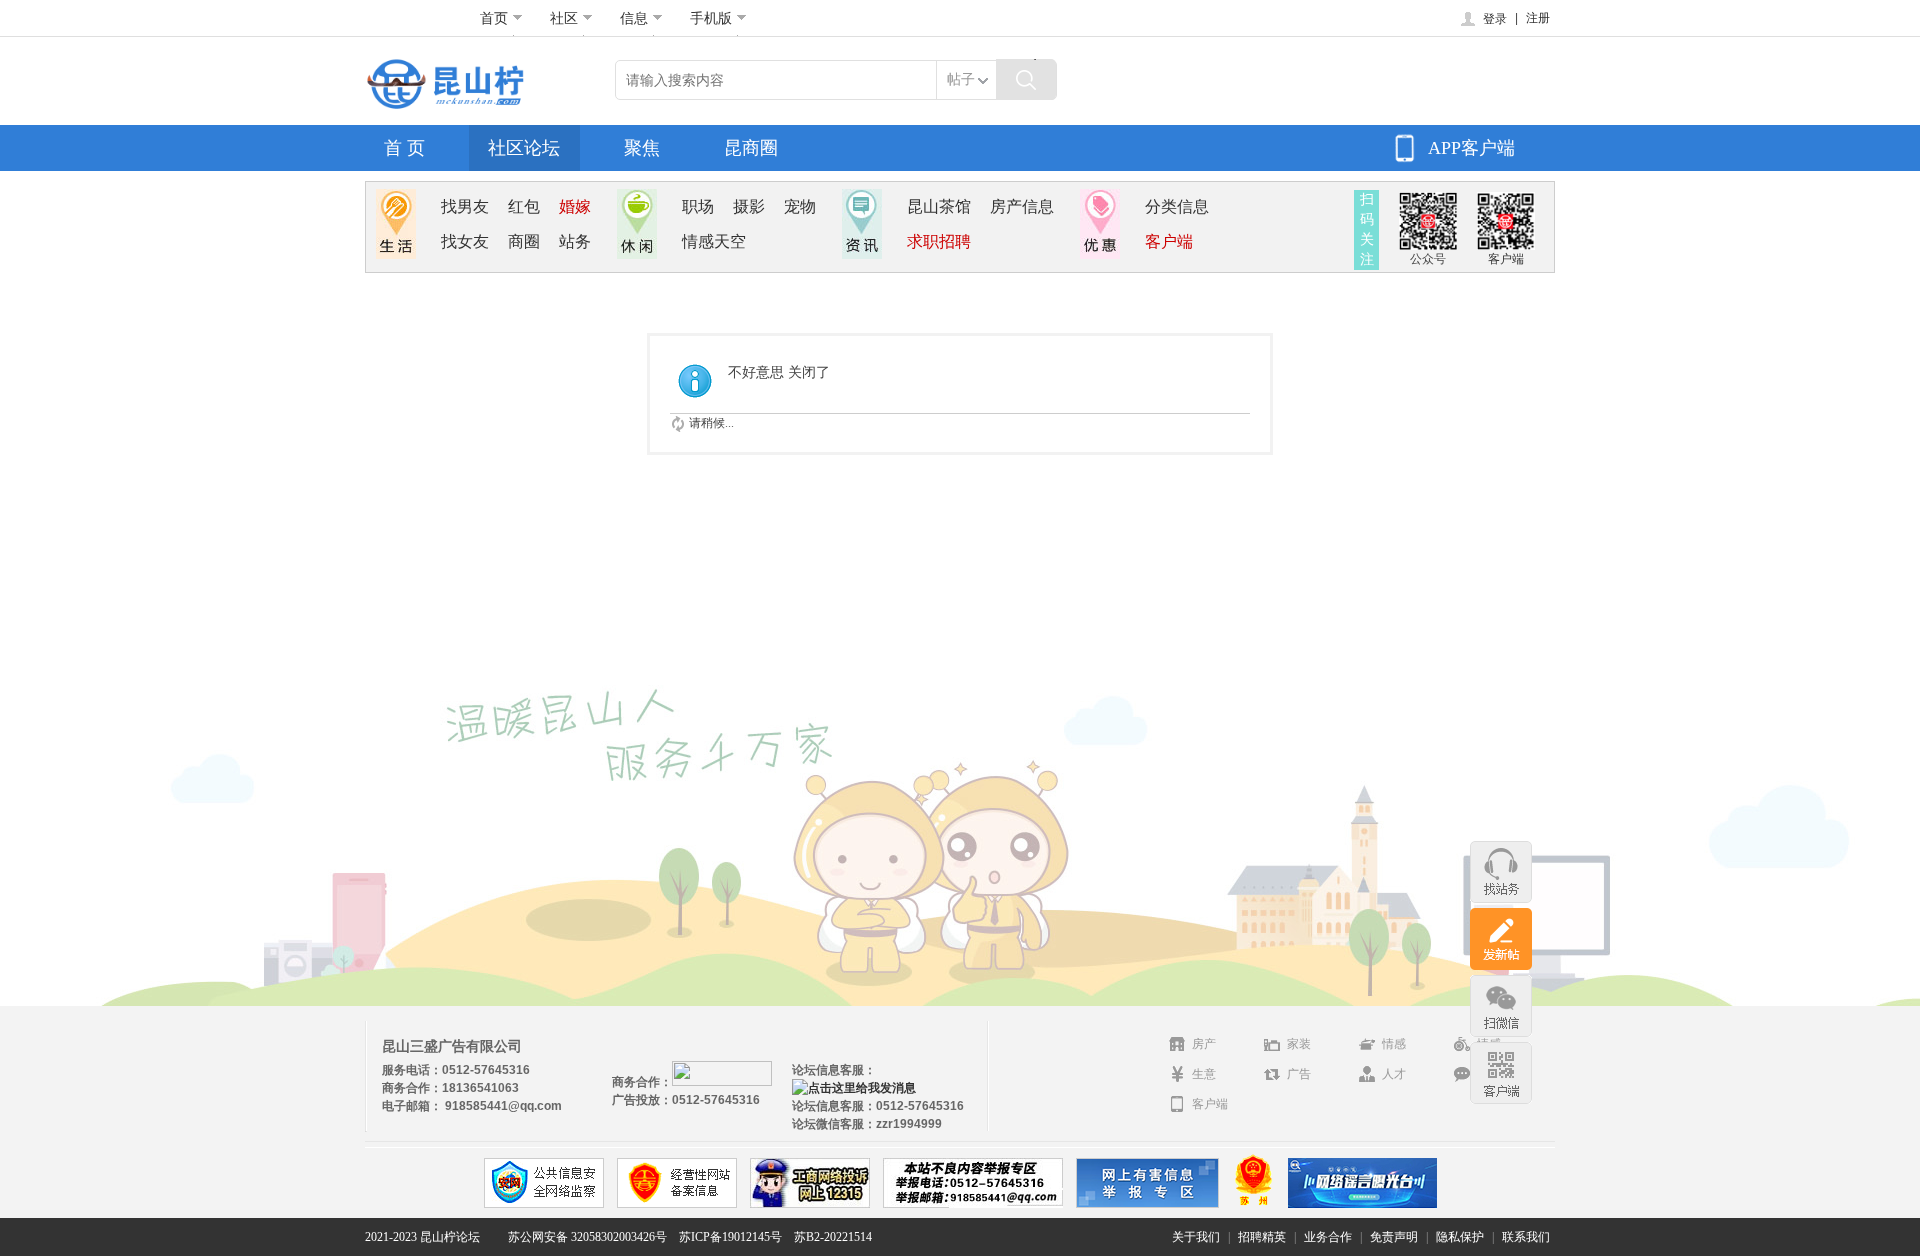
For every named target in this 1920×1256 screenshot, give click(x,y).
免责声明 (1394, 1237)
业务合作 (1328, 1237)
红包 (524, 206)
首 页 (404, 148)
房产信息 (1022, 206)
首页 (494, 18)
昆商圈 (751, 148)
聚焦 (642, 148)
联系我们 (1526, 1237)
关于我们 (1196, 1237)
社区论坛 (524, 148)
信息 (634, 18)
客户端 (1169, 241)
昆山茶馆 (939, 206)
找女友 (465, 241)
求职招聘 (939, 241)
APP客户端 (1471, 148)
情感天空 (714, 241)
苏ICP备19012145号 (730, 1237)
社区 (564, 18)
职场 (698, 206)
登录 (1495, 19)
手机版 (711, 18)
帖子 (961, 79)
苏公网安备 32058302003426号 (587, 1237)
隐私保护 (1460, 1237)
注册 (1538, 18)
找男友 (465, 206)
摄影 (749, 206)
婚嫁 (575, 206)
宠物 (800, 206)
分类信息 (1177, 206)
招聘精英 (1262, 1237)
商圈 (524, 241)
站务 (575, 241)
